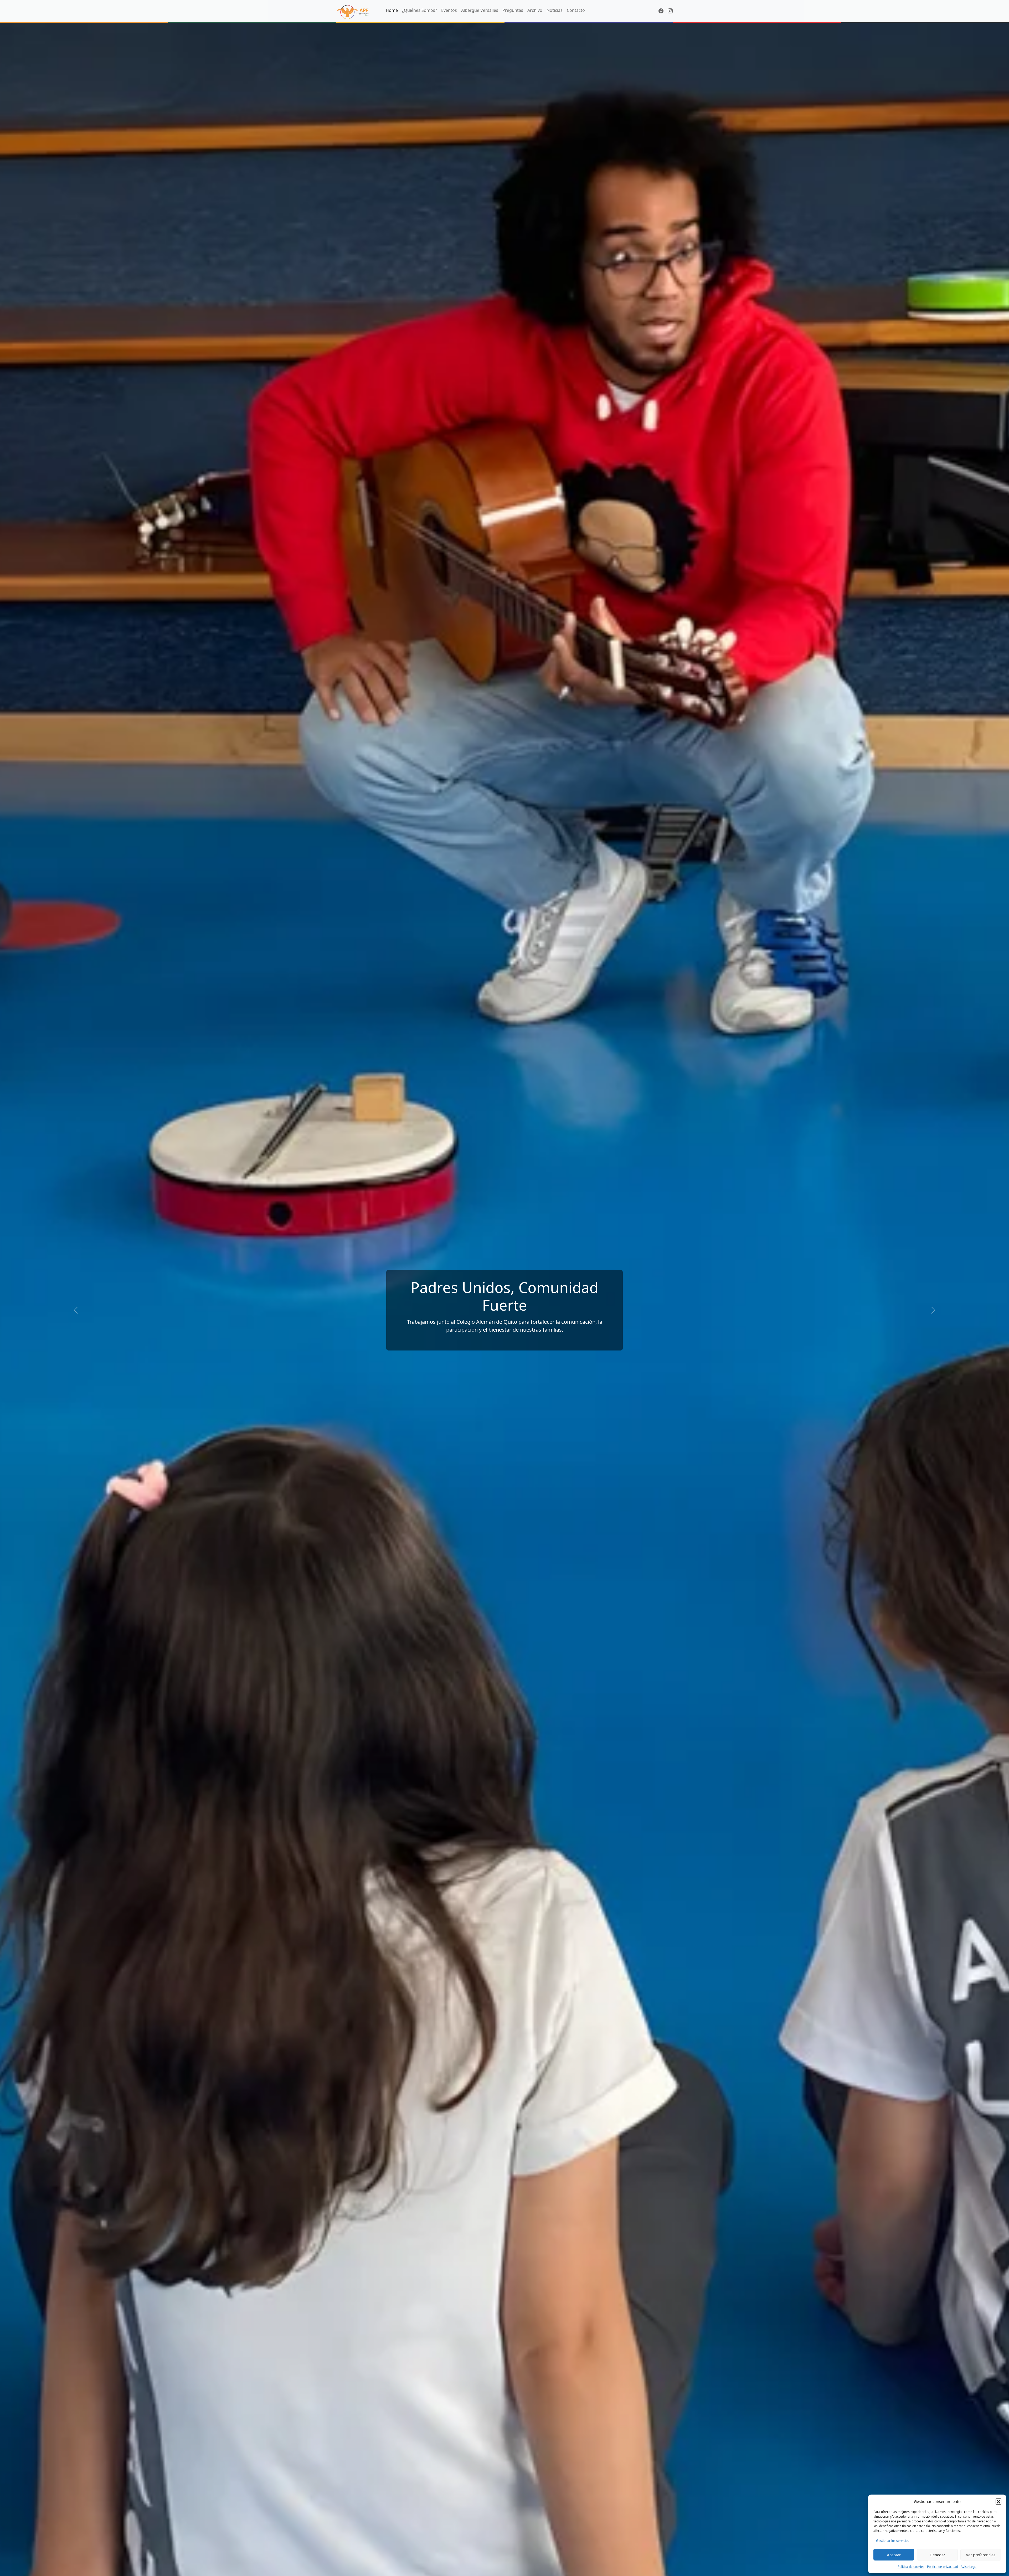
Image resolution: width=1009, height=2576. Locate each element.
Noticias (555, 10)
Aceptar (894, 2555)
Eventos (449, 10)
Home (392, 10)
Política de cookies (911, 2567)
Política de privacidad (943, 2567)
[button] (998, 2501)
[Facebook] (661, 11)
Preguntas (513, 10)
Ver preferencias (981, 2555)
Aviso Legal (969, 2567)
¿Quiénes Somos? (419, 10)
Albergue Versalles (480, 10)
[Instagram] (670, 11)
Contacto (576, 10)
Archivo (535, 10)
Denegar (937, 2555)
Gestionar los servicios (893, 2541)
